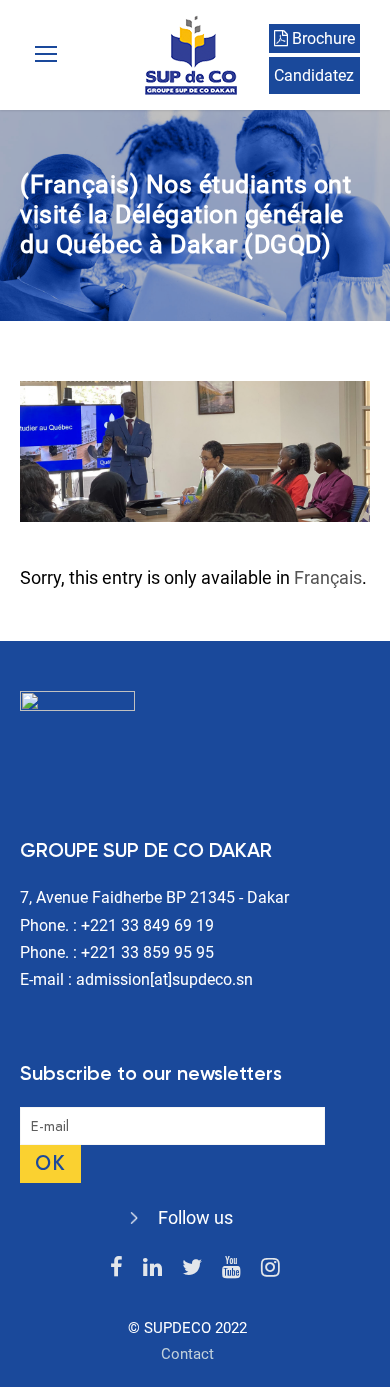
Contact (187, 1354)
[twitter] (192, 1267)
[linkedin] (152, 1267)
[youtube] (231, 1267)
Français (328, 577)
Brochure (321, 38)
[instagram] (270, 1267)
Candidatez (314, 75)
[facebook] (116, 1267)
